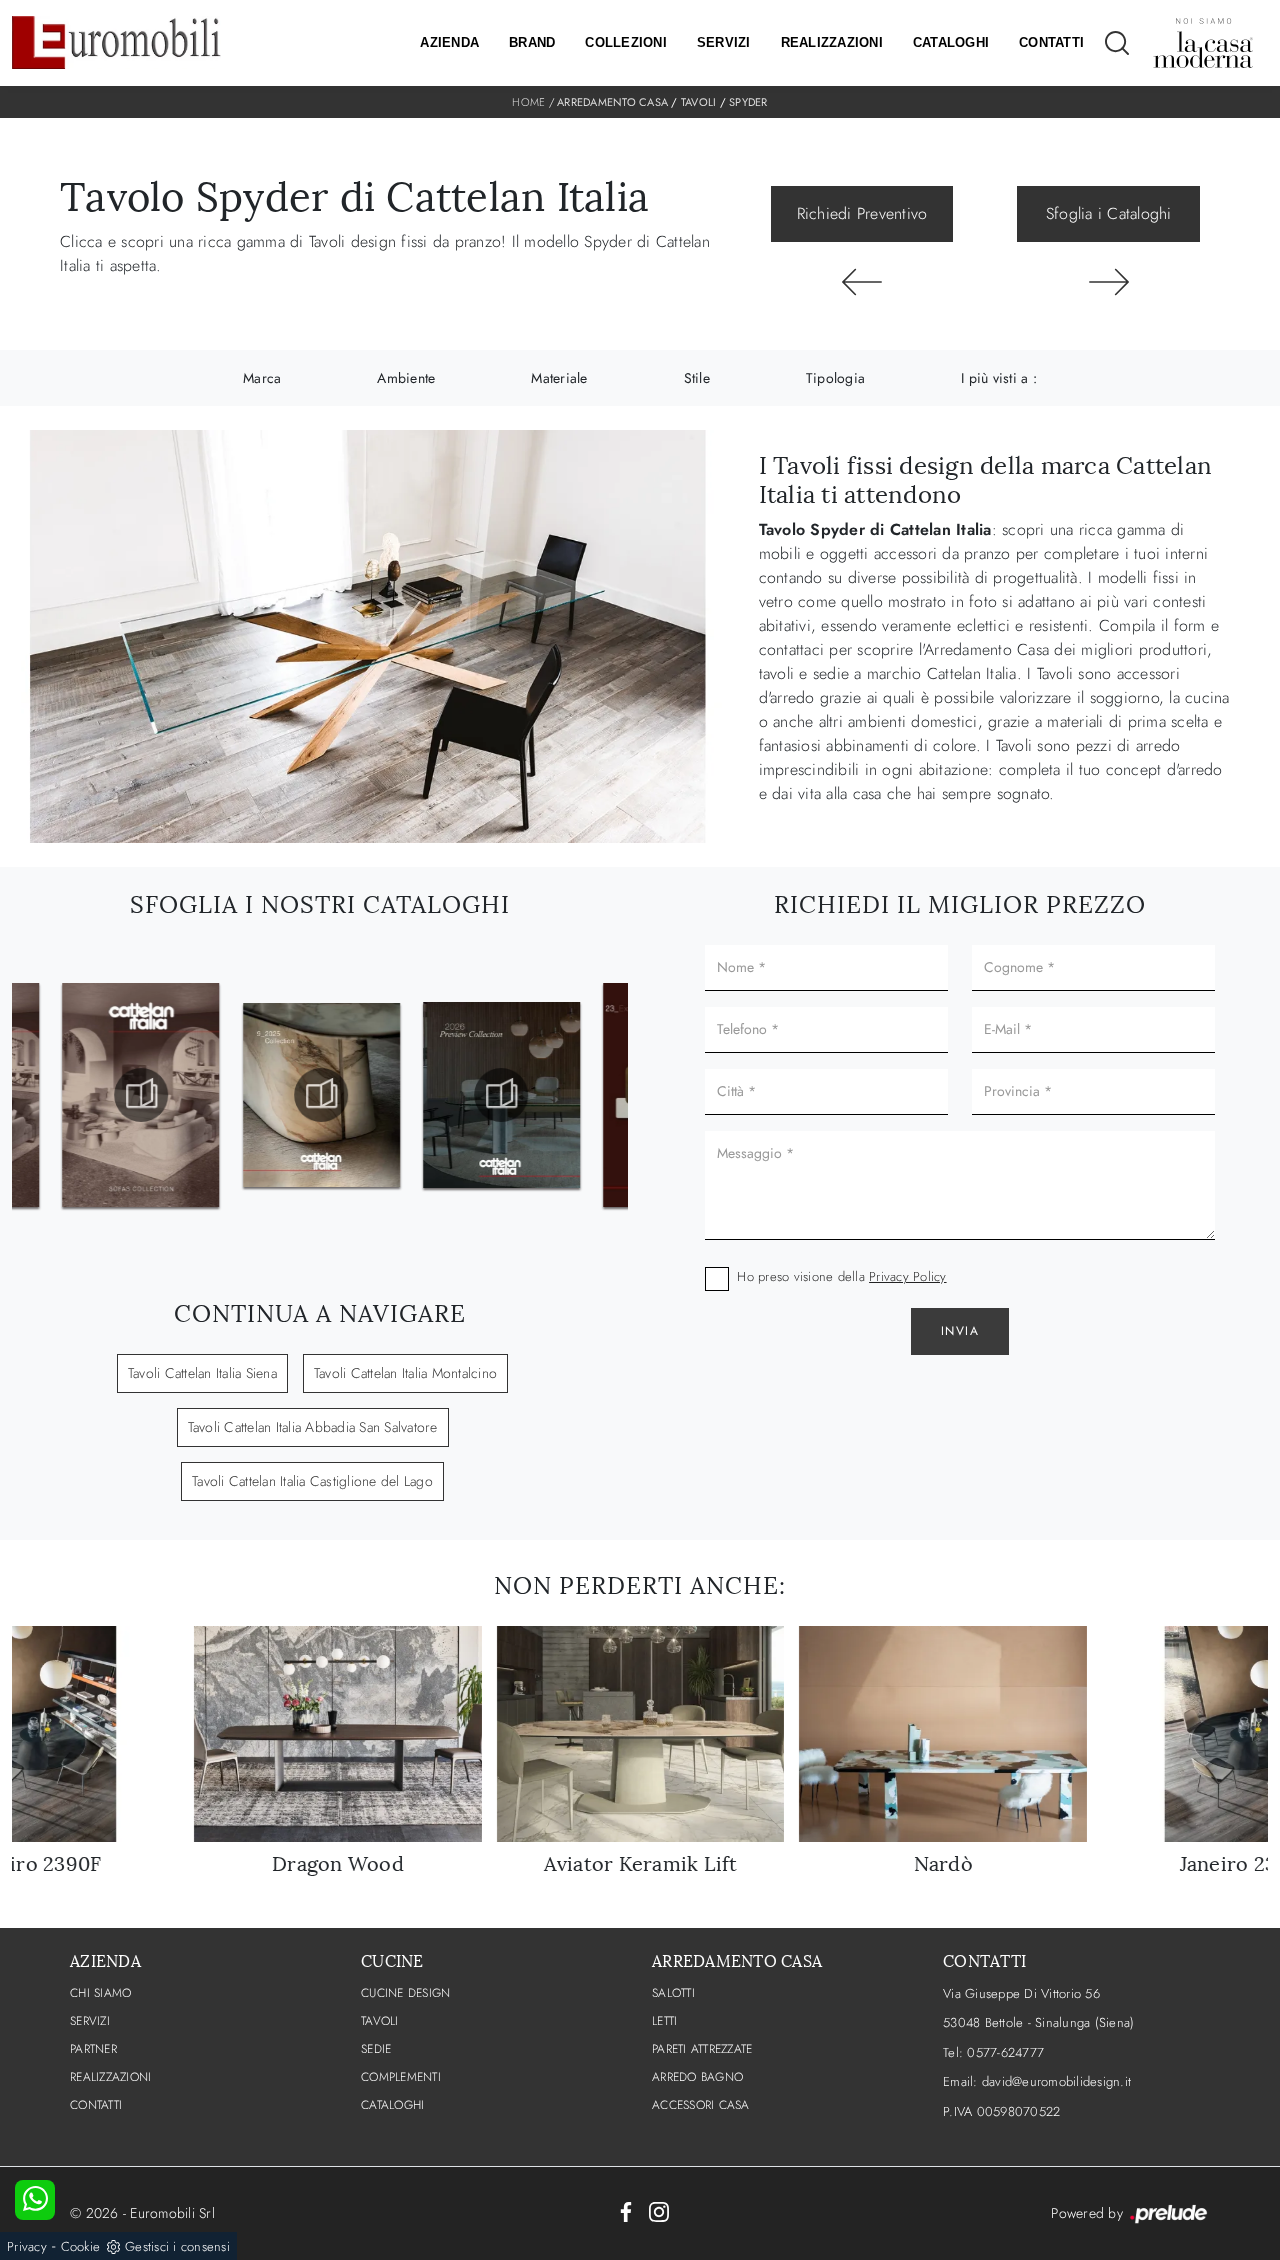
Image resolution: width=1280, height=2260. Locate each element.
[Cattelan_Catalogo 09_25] (319, 1095)
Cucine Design (405, 1993)
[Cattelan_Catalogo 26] (500, 1095)
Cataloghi (951, 42)
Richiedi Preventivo (862, 213)
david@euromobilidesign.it (1056, 2081)
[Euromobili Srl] (116, 42)
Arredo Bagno (697, 2077)
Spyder (748, 102)
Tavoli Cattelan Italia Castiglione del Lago (312, 1481)
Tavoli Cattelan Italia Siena (202, 1373)
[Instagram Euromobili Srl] (659, 2210)
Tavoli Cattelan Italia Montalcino (405, 1373)
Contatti (1051, 42)
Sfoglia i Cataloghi (1109, 213)
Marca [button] (262, 378)
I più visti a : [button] (999, 378)
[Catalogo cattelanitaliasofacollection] (139, 1095)
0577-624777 (1005, 2052)
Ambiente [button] (406, 378)
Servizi (724, 42)
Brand (532, 42)
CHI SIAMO (100, 1993)
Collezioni (626, 42)
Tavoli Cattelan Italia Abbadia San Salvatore (313, 1427)
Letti (664, 2021)
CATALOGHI (392, 2105)
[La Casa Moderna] (1203, 43)
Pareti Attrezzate (702, 2049)
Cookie (81, 2246)
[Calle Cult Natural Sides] (1108, 282)
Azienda (449, 42)
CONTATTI (96, 2105)
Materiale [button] (559, 378)
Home (528, 102)
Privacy (27, 2246)
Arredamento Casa (612, 102)
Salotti (673, 1993)
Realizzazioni (832, 42)
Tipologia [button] (835, 378)
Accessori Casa (701, 2105)
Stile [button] (697, 378)
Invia (960, 1331)
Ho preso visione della (841, 1276)
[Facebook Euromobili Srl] (626, 2210)
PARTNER (93, 2049)
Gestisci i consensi (177, 2246)
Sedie (376, 2049)
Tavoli (699, 102)
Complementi (401, 2077)
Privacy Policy (908, 1276)
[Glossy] (862, 282)
